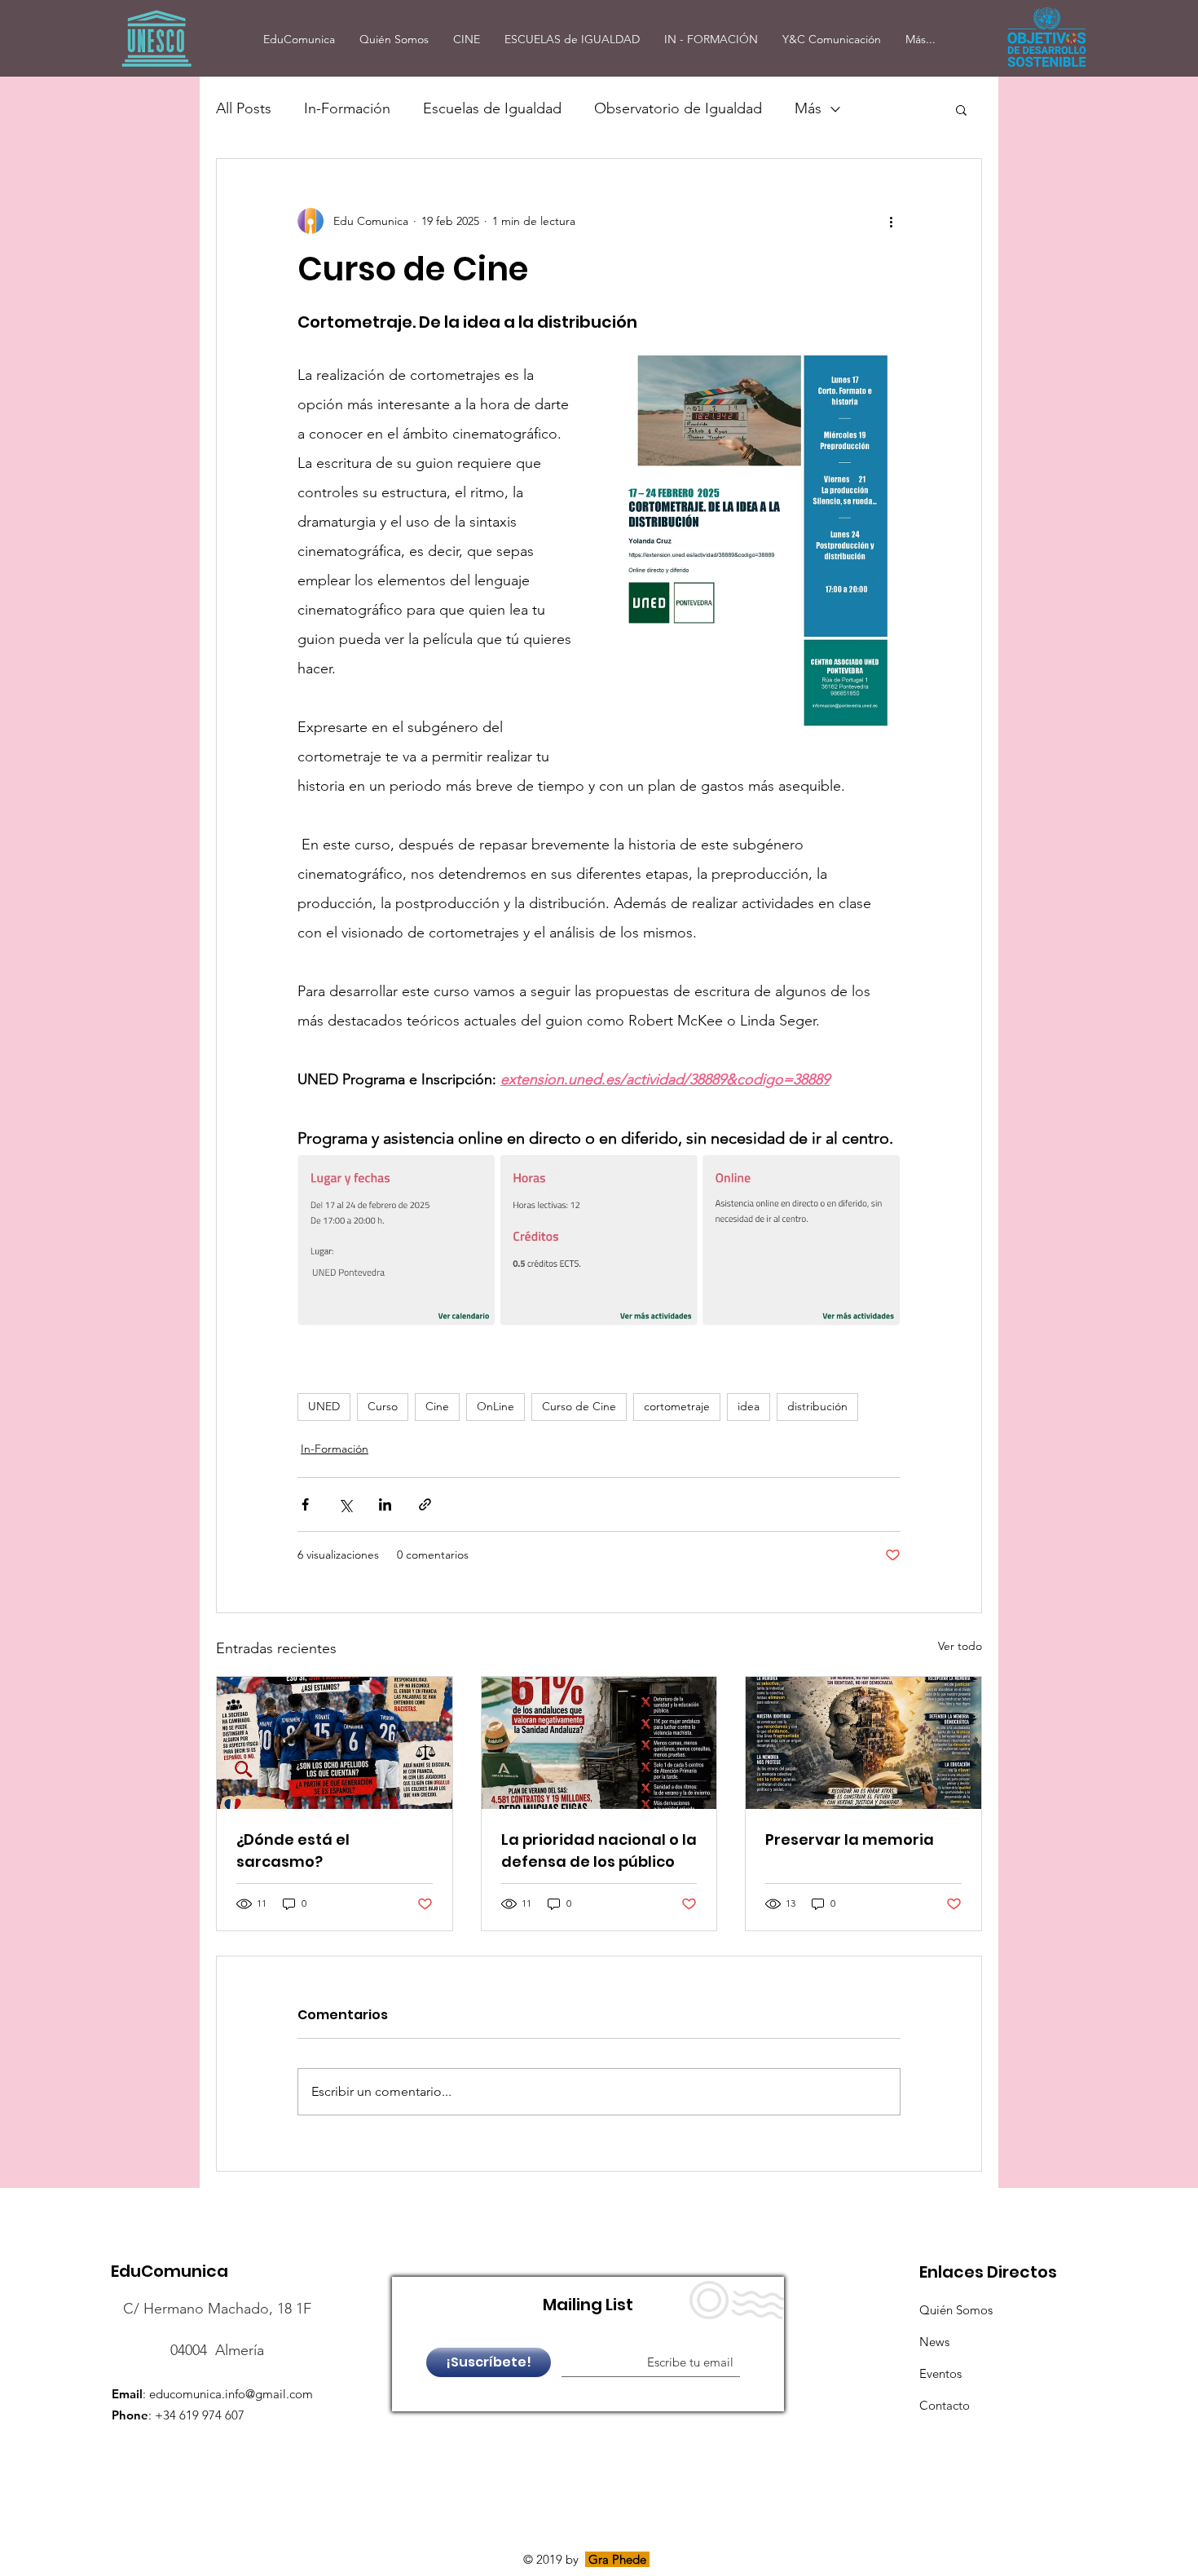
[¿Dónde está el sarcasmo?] (335, 1743)
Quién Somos (956, 2310)
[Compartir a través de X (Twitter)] (345, 1504)
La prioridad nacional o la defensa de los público (599, 1850)
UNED (324, 1406)
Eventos (940, 2373)
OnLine (495, 1406)
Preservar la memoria (850, 1839)
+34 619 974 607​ (200, 2415)
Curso (383, 1406)
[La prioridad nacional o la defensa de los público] (599, 1743)
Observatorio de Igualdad (678, 108)
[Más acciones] (891, 221)
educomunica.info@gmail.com (231, 2394)
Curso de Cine (579, 1406)
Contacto (945, 2405)
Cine (437, 1406)
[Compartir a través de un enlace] (425, 1504)
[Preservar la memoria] (863, 1743)
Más (808, 108)
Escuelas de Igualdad (492, 108)
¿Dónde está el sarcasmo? (293, 1850)
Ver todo (960, 1646)
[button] (961, 109)
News (934, 2342)
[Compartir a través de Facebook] (305, 1504)
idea (749, 1406)
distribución (817, 1406)
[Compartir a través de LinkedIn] (385, 1504)
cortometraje (677, 1406)
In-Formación (347, 108)
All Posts (244, 108)
